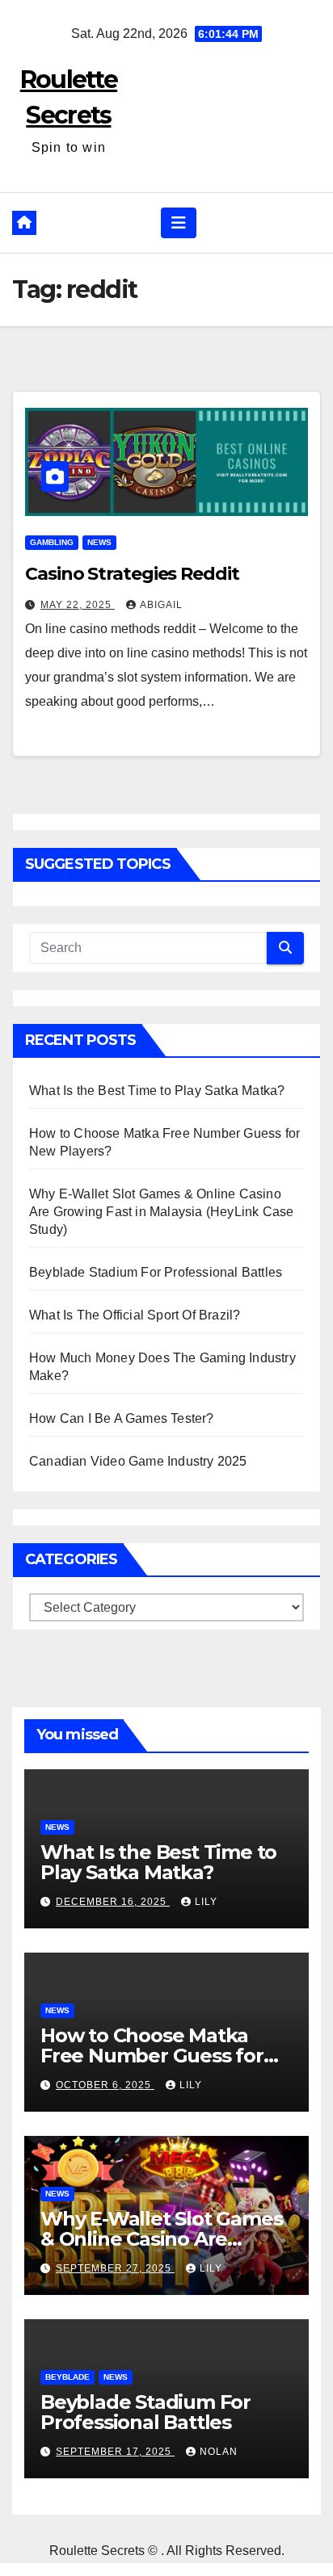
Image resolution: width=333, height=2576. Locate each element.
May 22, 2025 (78, 605)
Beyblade (67, 2377)
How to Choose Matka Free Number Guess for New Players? (152, 2056)
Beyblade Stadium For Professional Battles (156, 1272)
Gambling (52, 542)
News (99, 542)
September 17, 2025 (115, 2452)
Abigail (161, 605)
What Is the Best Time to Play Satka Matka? (157, 1091)
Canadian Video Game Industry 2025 (138, 1461)
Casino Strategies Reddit (132, 574)
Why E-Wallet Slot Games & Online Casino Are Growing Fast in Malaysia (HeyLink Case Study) (161, 1212)
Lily (206, 1902)
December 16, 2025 (113, 1902)
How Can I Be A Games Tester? (122, 1418)
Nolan (219, 2452)
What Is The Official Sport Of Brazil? (135, 1315)
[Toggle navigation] (179, 223)
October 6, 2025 (105, 2085)
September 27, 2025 (115, 2268)
